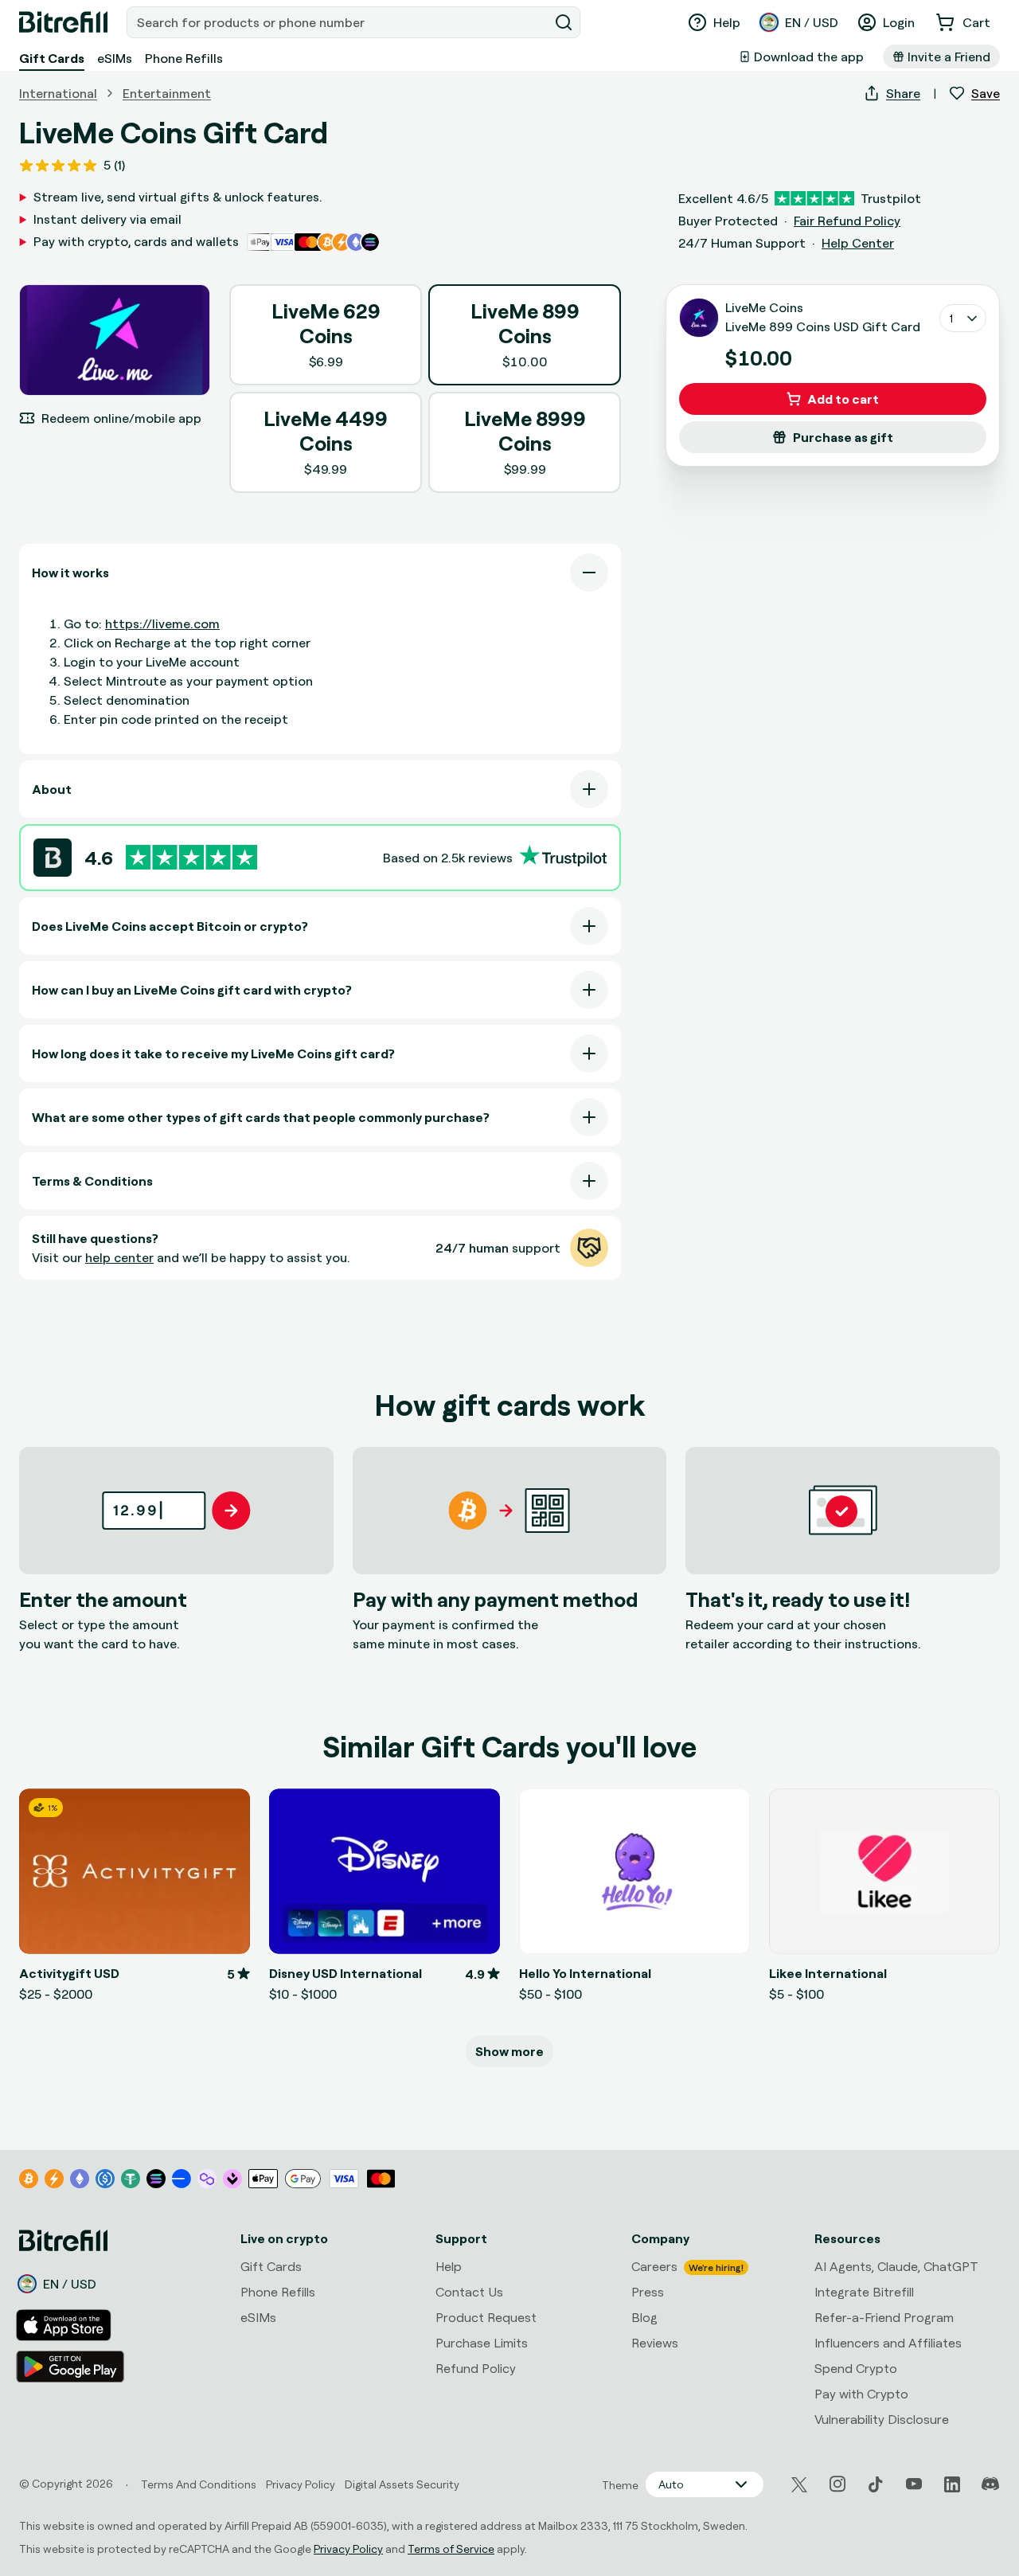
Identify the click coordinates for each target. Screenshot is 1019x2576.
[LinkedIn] (952, 2484)
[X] (799, 2485)
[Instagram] (837, 2484)
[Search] (564, 22)
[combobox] (339, 22)
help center (119, 1257)
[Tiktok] (876, 2484)
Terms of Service (451, 2549)
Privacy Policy (348, 2549)
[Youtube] (914, 2484)
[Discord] (990, 2484)
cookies (101, 2417)
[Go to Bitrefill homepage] (63, 22)
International (58, 93)
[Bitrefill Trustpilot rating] (191, 857)
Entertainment (167, 93)
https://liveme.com (162, 623)
